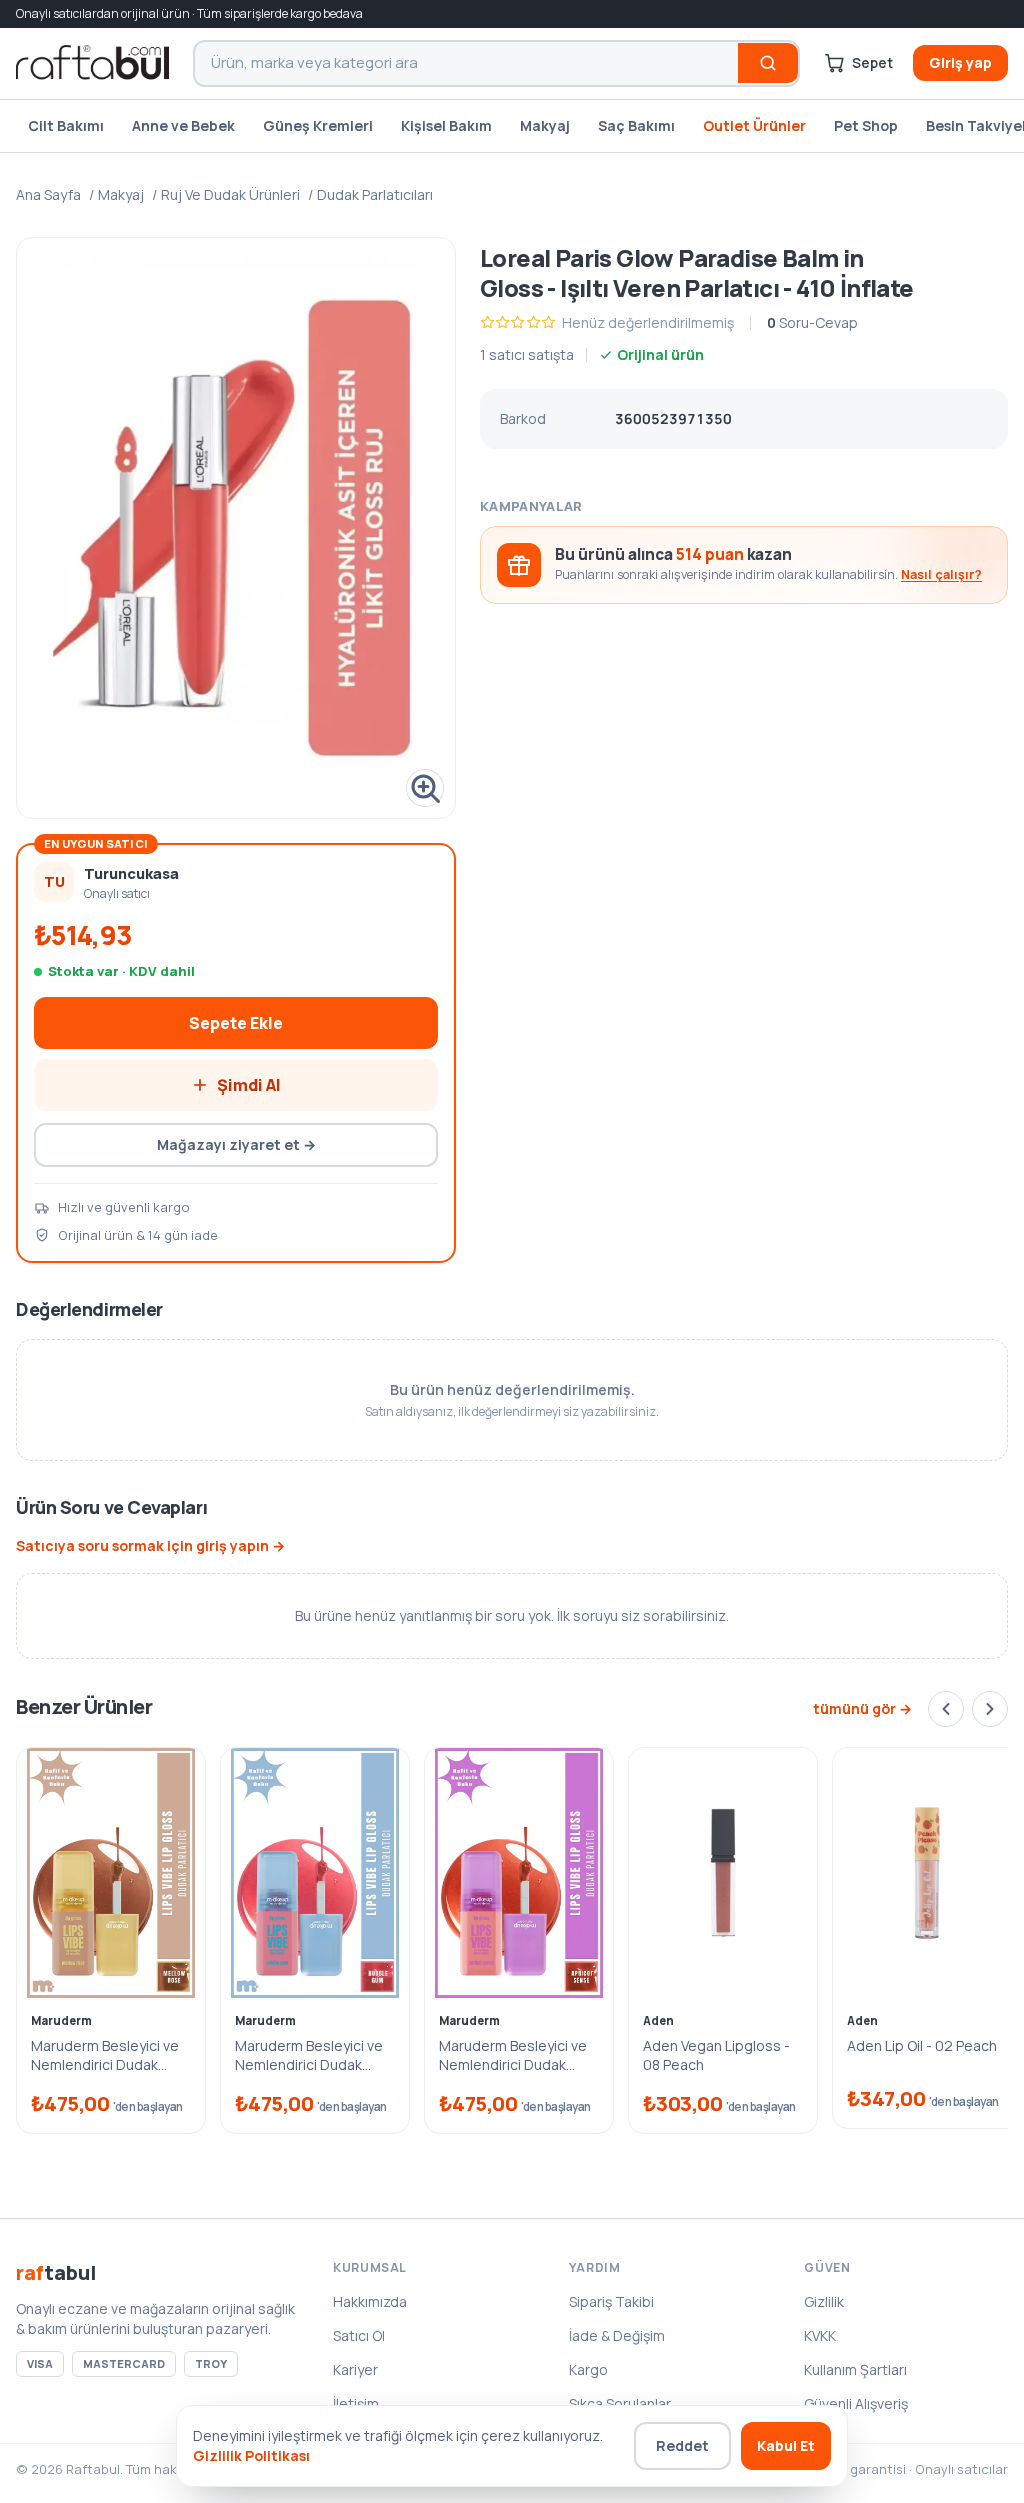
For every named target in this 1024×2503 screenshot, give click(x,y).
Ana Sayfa (48, 194)
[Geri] (946, 1709)
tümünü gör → (862, 1708)
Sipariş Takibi (611, 2301)
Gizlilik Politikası (251, 2455)
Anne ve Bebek (183, 125)
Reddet (682, 2445)
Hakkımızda (370, 2301)
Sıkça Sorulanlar (620, 2403)
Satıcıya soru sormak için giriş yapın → (150, 1545)
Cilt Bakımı (66, 125)
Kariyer (355, 2369)
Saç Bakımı (636, 125)
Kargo (588, 2369)
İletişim (356, 2403)
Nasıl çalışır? (941, 574)
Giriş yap (960, 62)
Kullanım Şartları (855, 2369)
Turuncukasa (131, 873)
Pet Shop (866, 125)
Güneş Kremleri (318, 125)
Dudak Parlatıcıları (375, 194)
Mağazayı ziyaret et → (236, 1144)
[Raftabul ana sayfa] (92, 63)
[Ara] (768, 63)
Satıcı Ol (359, 2335)
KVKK (820, 2335)
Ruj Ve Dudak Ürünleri (230, 194)
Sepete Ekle (236, 1023)
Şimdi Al (249, 1085)
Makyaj (545, 125)
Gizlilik (824, 2301)
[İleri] (990, 1709)
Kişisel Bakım (446, 125)
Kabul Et (786, 2445)
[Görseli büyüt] (236, 528)
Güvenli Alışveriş (856, 2403)
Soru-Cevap (812, 322)
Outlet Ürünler (754, 125)
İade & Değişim (617, 2335)
